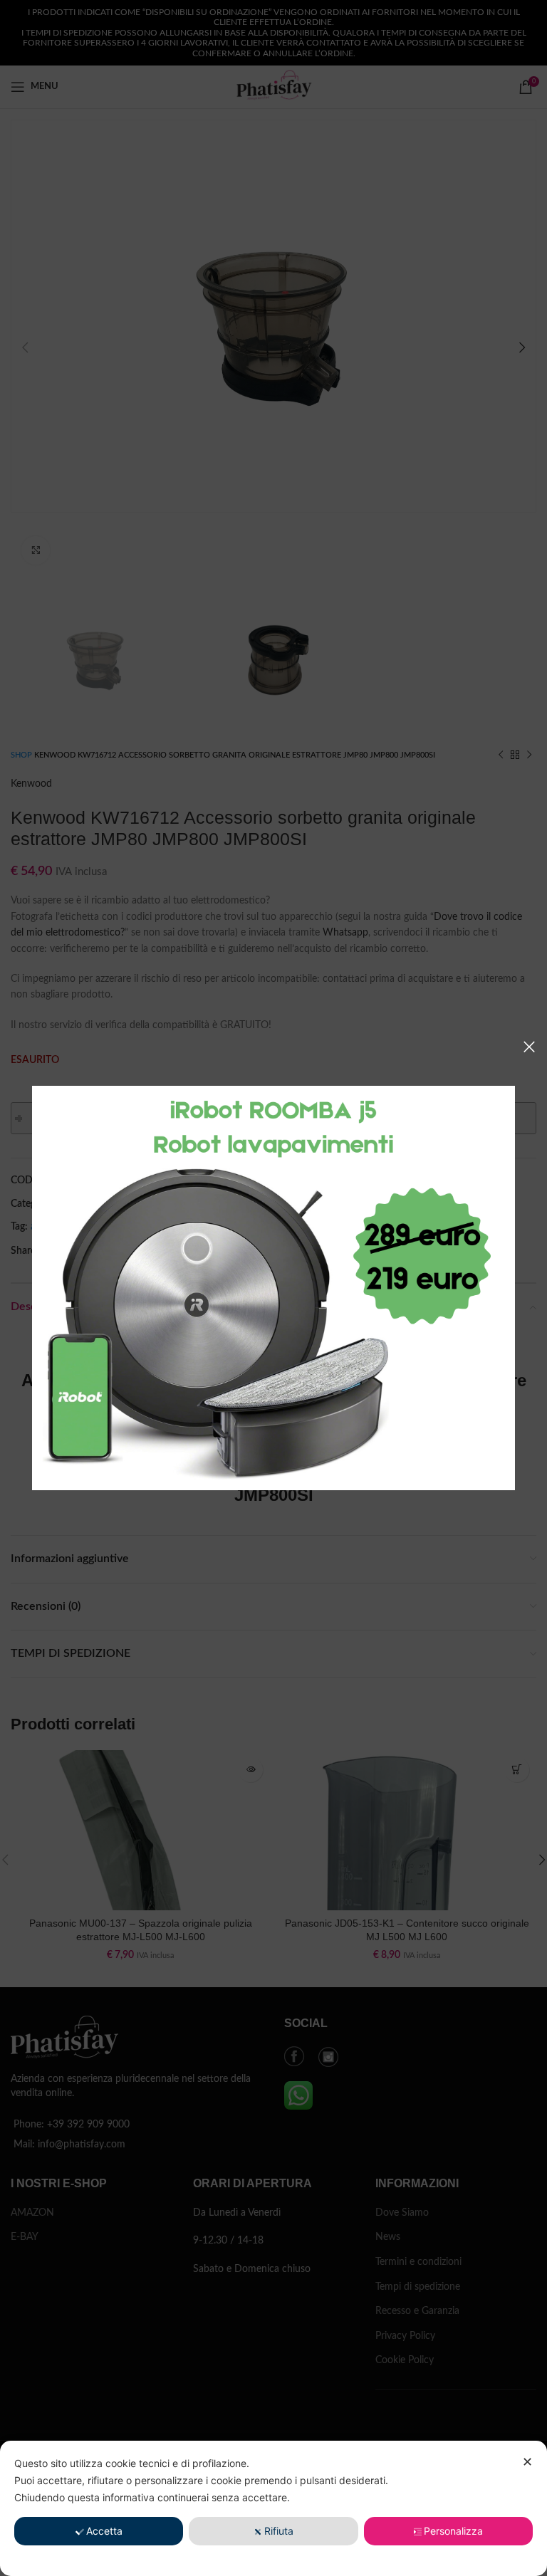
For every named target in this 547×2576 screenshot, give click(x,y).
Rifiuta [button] (279, 2531)
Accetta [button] (104, 2531)
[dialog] (273, 2508)
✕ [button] (527, 2462)
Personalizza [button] (453, 2531)
